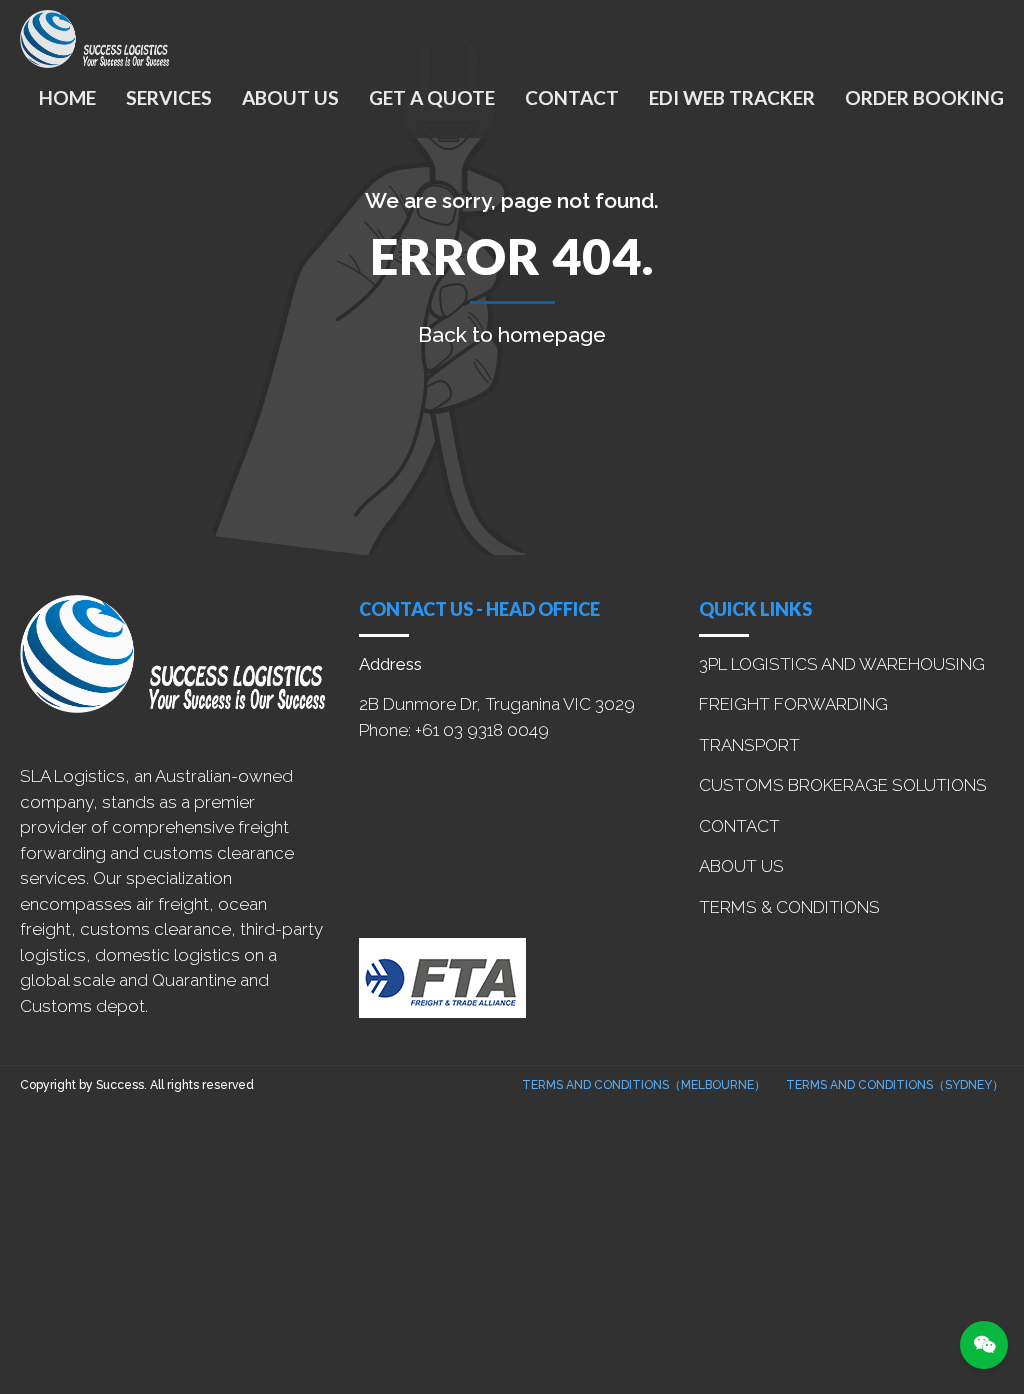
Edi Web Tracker (732, 97)
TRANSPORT (749, 745)
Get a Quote (432, 97)
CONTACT (739, 826)
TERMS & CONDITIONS (789, 907)
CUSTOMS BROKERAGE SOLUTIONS (843, 785)
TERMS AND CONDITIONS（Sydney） (895, 1085)
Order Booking (924, 97)
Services (169, 97)
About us (290, 97)
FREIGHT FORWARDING (793, 704)
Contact (572, 97)
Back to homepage (512, 334)
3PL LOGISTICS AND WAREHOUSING (842, 664)
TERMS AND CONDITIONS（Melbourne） (644, 1085)
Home (67, 97)
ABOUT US (741, 866)
